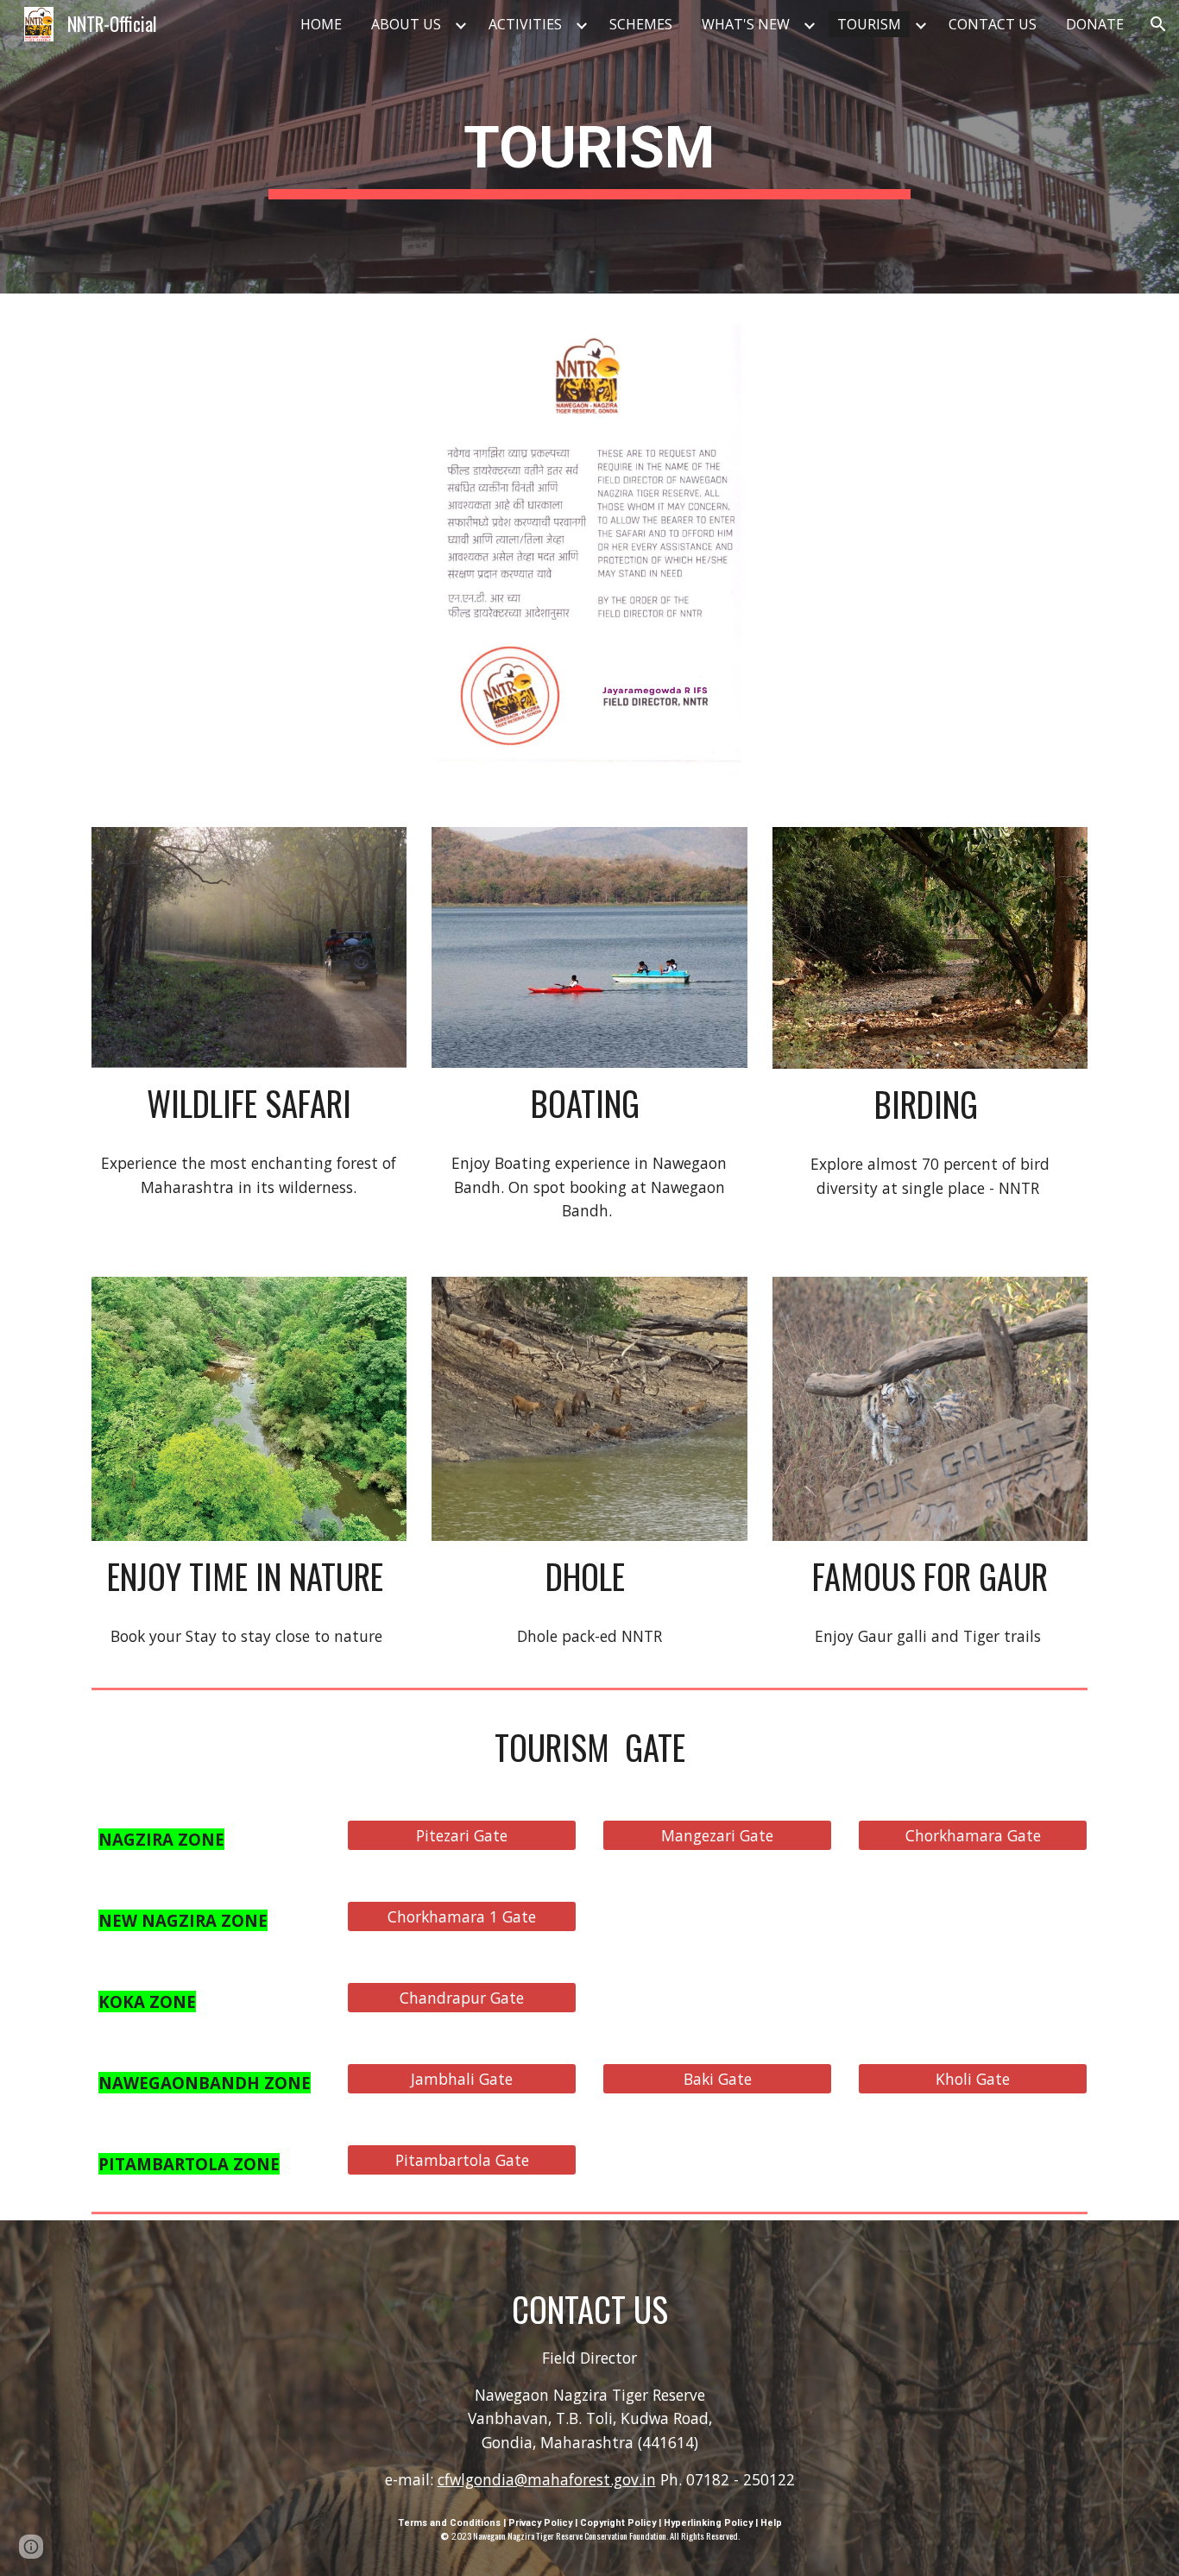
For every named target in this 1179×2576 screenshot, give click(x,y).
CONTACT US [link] (993, 24)
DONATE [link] (1095, 24)
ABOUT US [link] (406, 24)
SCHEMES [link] (641, 24)
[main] (589, 147)
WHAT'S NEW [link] (746, 24)
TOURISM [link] (869, 24)
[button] (1158, 24)
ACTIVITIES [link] (525, 24)
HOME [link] (321, 24)
